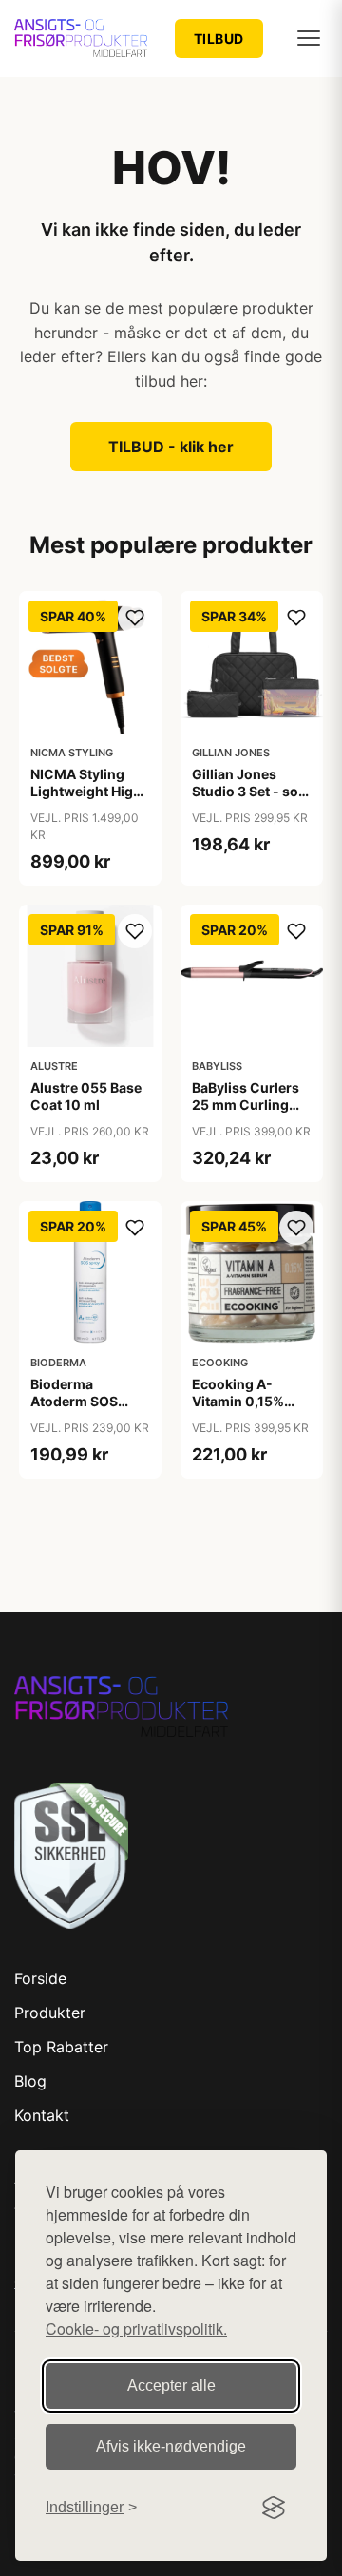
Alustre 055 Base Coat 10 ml (86, 1096)
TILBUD (219, 38)
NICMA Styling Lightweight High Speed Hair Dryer (86, 791)
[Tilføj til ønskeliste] (135, 618)
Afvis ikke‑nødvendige (171, 2446)
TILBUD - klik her (171, 447)
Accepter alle (171, 2385)
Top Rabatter (61, 2047)
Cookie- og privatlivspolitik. (136, 2328)
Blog (30, 2081)
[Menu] (309, 38)
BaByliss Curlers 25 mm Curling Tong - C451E (246, 1105)
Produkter (50, 2013)
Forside (40, 1978)
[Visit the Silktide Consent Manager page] (274, 2508)
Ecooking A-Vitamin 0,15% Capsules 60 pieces (238, 1410)
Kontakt (42, 2115)
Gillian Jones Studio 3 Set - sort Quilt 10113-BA (250, 791)
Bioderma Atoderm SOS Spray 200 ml (74, 1401)
